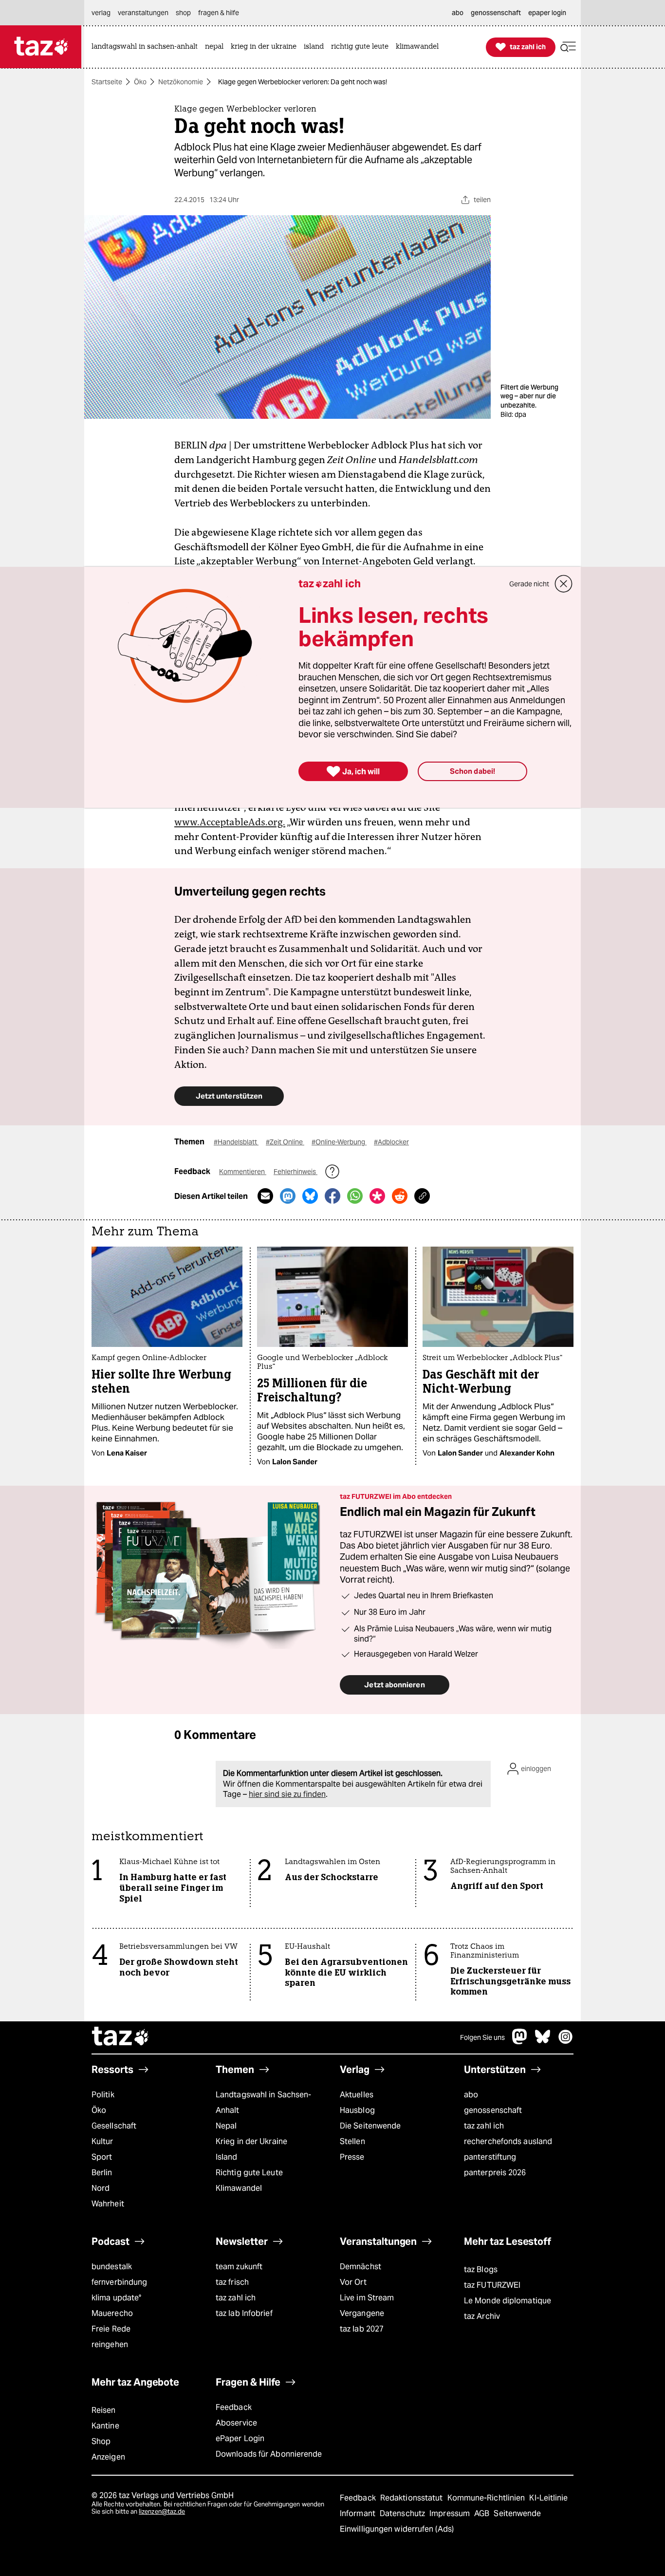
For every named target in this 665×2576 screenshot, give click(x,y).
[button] (568, 47)
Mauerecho (112, 2313)
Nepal (226, 2126)
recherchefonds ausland (508, 2141)
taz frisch (232, 2282)
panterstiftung (490, 2157)
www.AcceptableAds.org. (230, 822)
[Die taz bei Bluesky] (543, 2042)
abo (471, 2095)
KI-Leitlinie (548, 2498)
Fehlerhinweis (296, 1172)
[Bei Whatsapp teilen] (355, 1196)
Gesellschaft (114, 2126)
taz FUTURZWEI (492, 2285)
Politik (103, 2095)
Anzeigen (108, 2457)
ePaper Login (240, 2438)
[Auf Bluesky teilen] (310, 1196)
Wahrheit (108, 2204)
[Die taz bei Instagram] (566, 2042)
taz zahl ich (484, 2126)
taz (121, 2037)
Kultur (102, 2141)
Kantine (105, 2426)
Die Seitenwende (370, 2126)
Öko (140, 82)
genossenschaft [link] (496, 13)
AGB (483, 2513)
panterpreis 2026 (495, 2173)
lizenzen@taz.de (162, 2511)
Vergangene (362, 2313)
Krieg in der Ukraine (251, 2141)
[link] (147, 47)
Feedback (234, 2407)
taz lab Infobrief (244, 2313)
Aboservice (236, 2423)
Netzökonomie (181, 82)
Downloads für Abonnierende (269, 2454)
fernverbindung (119, 2282)
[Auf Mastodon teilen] (288, 1196)
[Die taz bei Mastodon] (520, 2042)
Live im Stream (367, 2298)
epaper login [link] (547, 13)
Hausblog (357, 2110)
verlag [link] (101, 13)
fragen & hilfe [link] (219, 13)
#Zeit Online (285, 1142)
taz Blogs (481, 2269)
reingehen (110, 2344)
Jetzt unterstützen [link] (229, 1096)
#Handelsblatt (236, 1142)
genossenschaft (493, 2110)
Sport (102, 2157)
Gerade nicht (529, 584)
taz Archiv (482, 2316)
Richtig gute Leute (249, 2173)
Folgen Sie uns (482, 2037)
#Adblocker (391, 1142)
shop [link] (183, 13)
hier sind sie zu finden (287, 1794)
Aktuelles (357, 2095)
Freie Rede (111, 2329)
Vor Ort (353, 2282)
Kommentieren (243, 1172)
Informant (359, 2513)
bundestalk (112, 2267)
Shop (101, 2441)
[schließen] (564, 584)
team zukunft (239, 2267)
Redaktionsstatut (413, 2498)
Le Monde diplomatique (508, 2301)
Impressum (451, 2513)
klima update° (116, 2298)
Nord (101, 2188)
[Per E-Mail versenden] (265, 1196)
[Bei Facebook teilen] (332, 1196)
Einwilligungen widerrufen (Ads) (397, 2529)
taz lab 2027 (362, 2329)
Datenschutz (403, 2513)
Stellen (352, 2141)
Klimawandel (239, 2188)
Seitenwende (517, 2513)
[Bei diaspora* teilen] (377, 1196)
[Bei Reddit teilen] (400, 1196)
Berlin (102, 2173)
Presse (352, 2157)
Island (227, 2157)
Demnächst (360, 2267)
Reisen (104, 2410)
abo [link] (458, 13)
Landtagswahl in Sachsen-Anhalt (263, 2102)
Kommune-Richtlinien (487, 2498)
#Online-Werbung (339, 1142)
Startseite (107, 82)
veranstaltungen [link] (143, 13)
